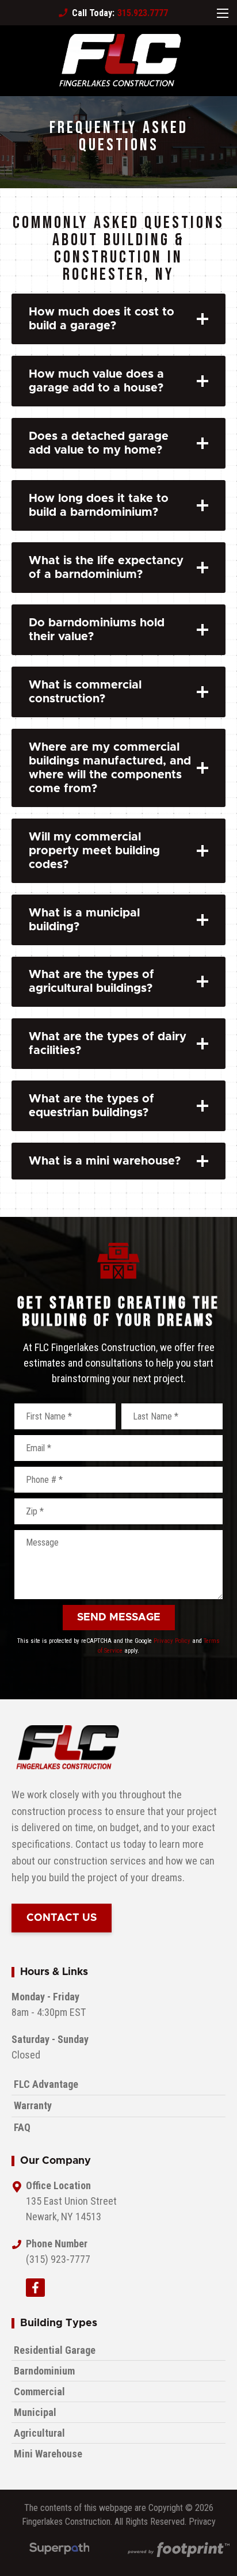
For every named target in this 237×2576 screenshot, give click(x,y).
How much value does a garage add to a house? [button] (96, 381)
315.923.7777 (113, 13)
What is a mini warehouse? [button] (105, 1161)
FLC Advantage (46, 2084)
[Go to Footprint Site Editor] (178, 2551)
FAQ (22, 2127)
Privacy (202, 2522)
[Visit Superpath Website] (60, 2550)
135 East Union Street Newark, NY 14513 (71, 2209)
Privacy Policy (172, 1641)
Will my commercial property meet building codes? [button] (94, 851)
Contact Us (62, 1918)
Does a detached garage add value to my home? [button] (99, 443)
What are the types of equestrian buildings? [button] (91, 1106)
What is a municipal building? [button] (84, 920)
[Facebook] (35, 2288)
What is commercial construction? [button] (85, 692)
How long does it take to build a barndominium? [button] (99, 505)
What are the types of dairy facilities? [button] (108, 1044)
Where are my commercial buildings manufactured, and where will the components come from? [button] (110, 768)
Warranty (33, 2105)
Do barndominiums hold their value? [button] (97, 630)
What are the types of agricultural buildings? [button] (91, 981)
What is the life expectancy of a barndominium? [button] (106, 568)
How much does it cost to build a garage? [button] (102, 319)
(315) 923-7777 (58, 2259)
